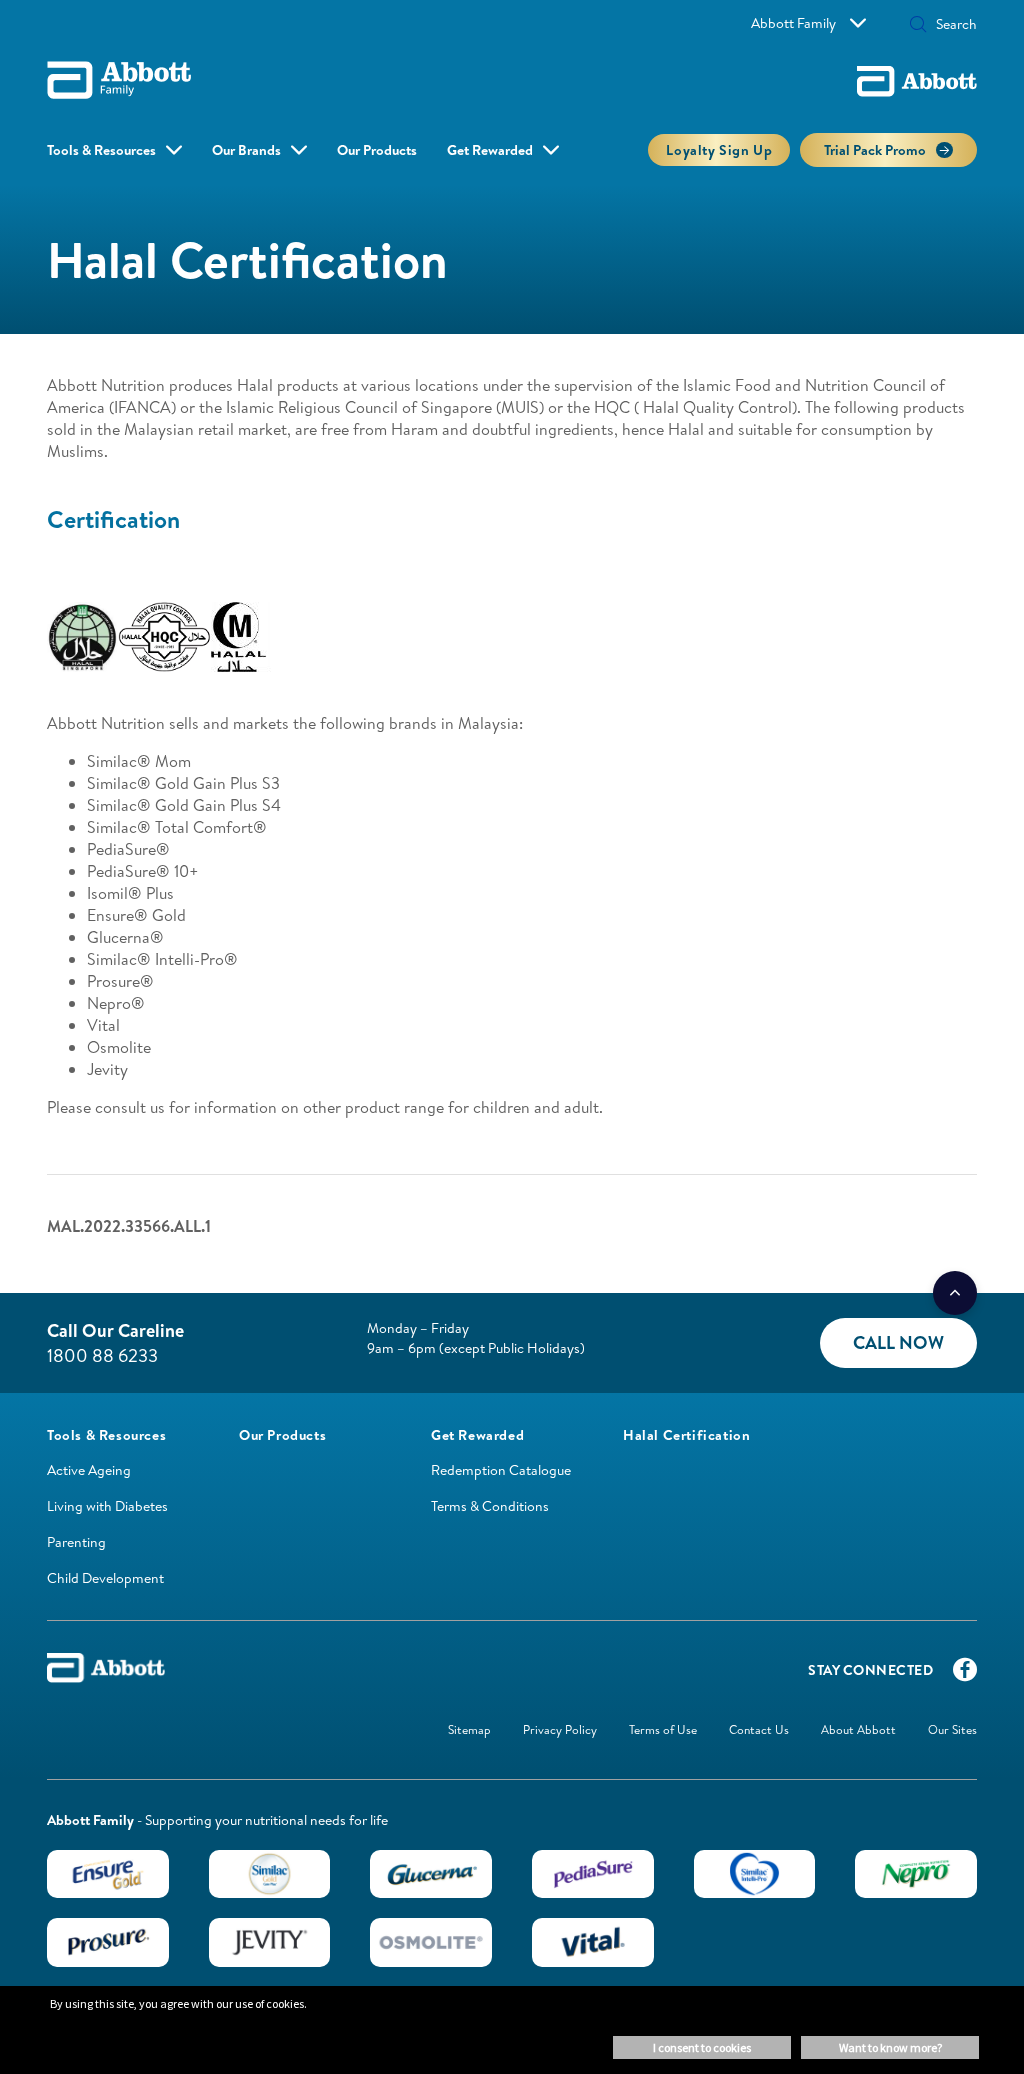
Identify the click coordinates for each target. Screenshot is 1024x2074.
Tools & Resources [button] (101, 150)
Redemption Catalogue (501, 1470)
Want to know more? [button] (890, 2047)
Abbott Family (793, 23)
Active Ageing (89, 1470)
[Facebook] (965, 1674)
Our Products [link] (377, 150)
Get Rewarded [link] (490, 150)
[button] (918, 26)
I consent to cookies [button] (702, 2047)
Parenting (76, 1542)
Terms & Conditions (490, 1506)
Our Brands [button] (246, 150)
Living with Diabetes (107, 1506)
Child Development (105, 1578)
